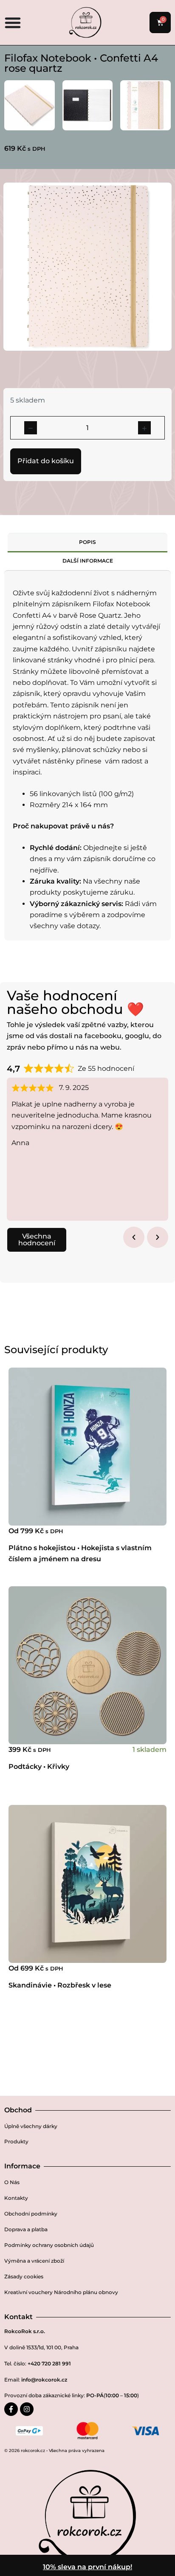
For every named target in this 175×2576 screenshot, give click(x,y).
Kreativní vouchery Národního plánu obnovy (61, 2292)
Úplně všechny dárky (31, 2126)
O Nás (12, 2182)
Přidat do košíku (46, 461)
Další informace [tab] (88, 561)
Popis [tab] (87, 542)
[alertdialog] (87, 2565)
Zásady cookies (24, 2276)
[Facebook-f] (11, 2409)
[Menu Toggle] (13, 23)
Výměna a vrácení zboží (34, 2261)
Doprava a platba (26, 2229)
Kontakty (16, 2198)
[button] (134, 1237)
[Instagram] (27, 2409)
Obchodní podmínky (31, 2214)
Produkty (16, 2141)
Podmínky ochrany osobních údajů (49, 2245)
